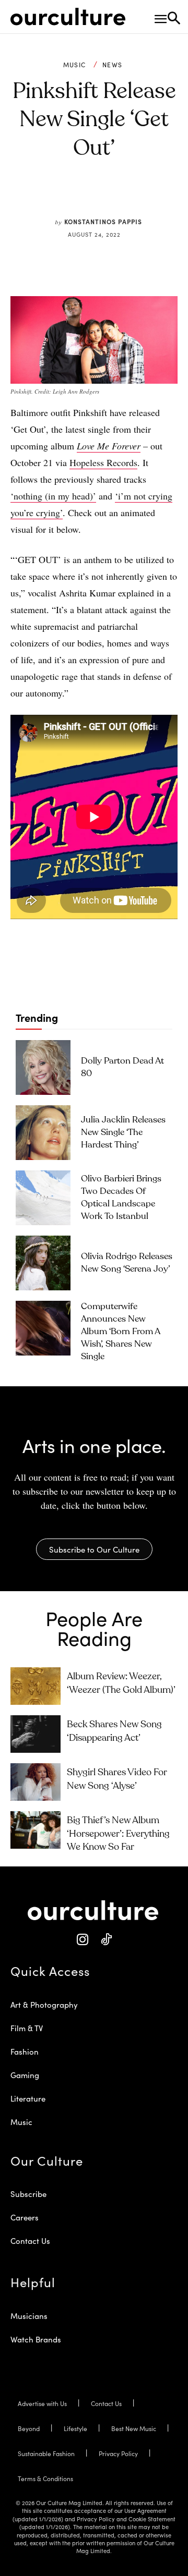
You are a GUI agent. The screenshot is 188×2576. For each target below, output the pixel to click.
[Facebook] (62, 197)
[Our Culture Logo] (68, 17)
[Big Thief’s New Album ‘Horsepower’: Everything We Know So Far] (36, 1830)
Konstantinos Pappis (103, 221)
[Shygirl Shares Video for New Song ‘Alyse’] (36, 1782)
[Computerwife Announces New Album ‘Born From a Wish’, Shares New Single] (43, 1328)
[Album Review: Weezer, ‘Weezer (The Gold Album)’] (36, 1686)
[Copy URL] (134, 197)
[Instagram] (82, 1940)
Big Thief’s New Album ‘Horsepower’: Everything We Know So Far (118, 1834)
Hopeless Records (103, 462)
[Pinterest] (86, 197)
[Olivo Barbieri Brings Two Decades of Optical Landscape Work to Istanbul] (43, 1198)
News (112, 65)
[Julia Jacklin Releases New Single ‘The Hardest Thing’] (43, 1133)
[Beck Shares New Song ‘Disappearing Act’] (36, 1734)
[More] (159, 197)
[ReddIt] (110, 197)
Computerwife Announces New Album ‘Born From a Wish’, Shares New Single (121, 1332)
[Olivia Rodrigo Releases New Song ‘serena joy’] (43, 1263)
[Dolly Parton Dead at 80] (43, 1067)
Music (75, 65)
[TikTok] (106, 1940)
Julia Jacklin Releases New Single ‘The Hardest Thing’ (123, 1133)
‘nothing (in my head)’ (53, 496)
